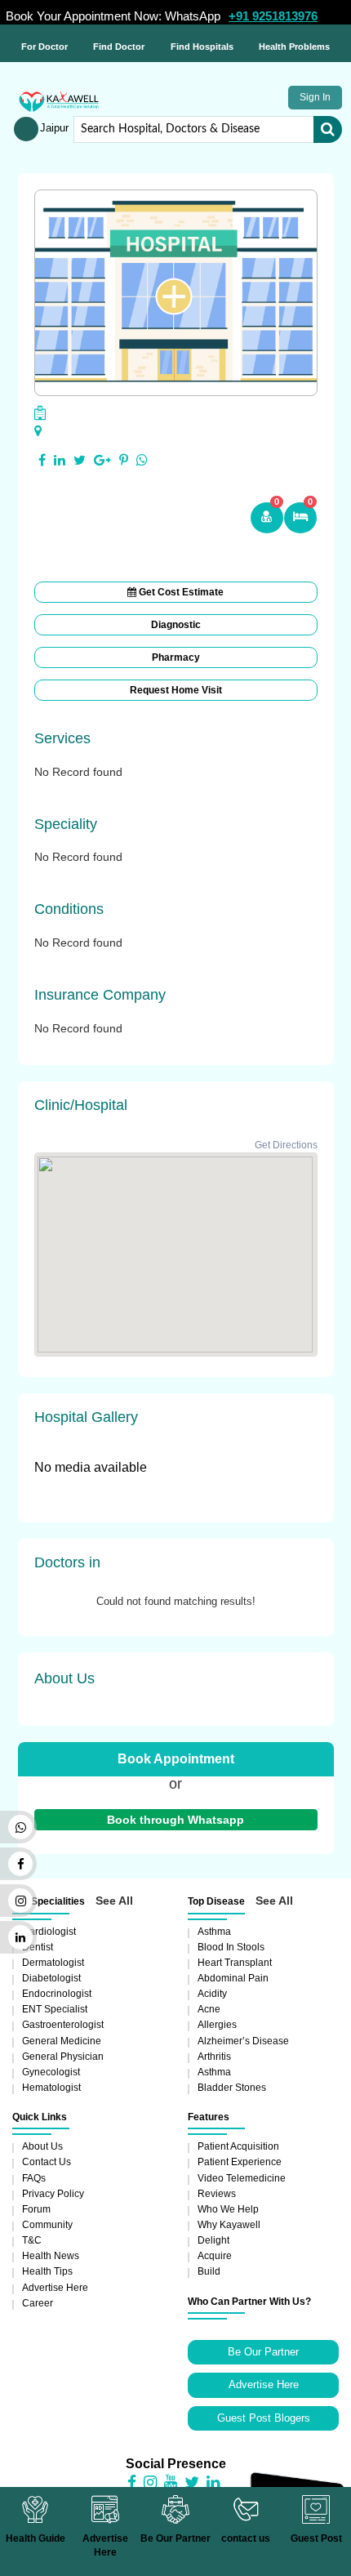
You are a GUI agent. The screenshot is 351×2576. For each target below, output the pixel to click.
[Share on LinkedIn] (60, 461)
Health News (51, 2256)
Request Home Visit (176, 690)
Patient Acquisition (238, 2146)
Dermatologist (53, 1963)
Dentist (38, 1947)
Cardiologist (49, 1932)
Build (209, 2271)
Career (38, 2303)
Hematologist (51, 2088)
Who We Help (228, 2209)
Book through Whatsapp (175, 1820)
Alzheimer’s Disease (243, 2041)
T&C (32, 2240)
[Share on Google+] (102, 461)
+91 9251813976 (273, 16)
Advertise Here (55, 2288)
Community (47, 2225)
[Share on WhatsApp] (142, 461)
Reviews (217, 2194)
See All (114, 1901)
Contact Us (47, 2162)
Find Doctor (119, 47)
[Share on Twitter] (80, 461)
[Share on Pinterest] (124, 461)
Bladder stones (232, 2088)
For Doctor (44, 47)
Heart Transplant (235, 1963)
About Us (42, 2146)
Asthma (214, 1932)
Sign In (315, 97)
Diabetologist (51, 1978)
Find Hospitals (202, 47)
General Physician (63, 2057)
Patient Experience (240, 2162)
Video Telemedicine (242, 2178)
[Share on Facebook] (42, 461)
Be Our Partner (263, 2352)
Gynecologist (51, 2072)
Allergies (217, 2025)
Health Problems (294, 47)
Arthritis (214, 2057)
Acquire (215, 2256)
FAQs (34, 2178)
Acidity (212, 1994)
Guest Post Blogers (264, 2418)
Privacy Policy (53, 2194)
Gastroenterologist (63, 2025)
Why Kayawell (229, 2225)
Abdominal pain (233, 1978)
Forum (36, 2209)
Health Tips (47, 2271)
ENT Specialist (55, 2009)
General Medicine (62, 2041)
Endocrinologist (57, 1994)
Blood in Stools (231, 1947)
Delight (213, 2240)
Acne (209, 2009)
